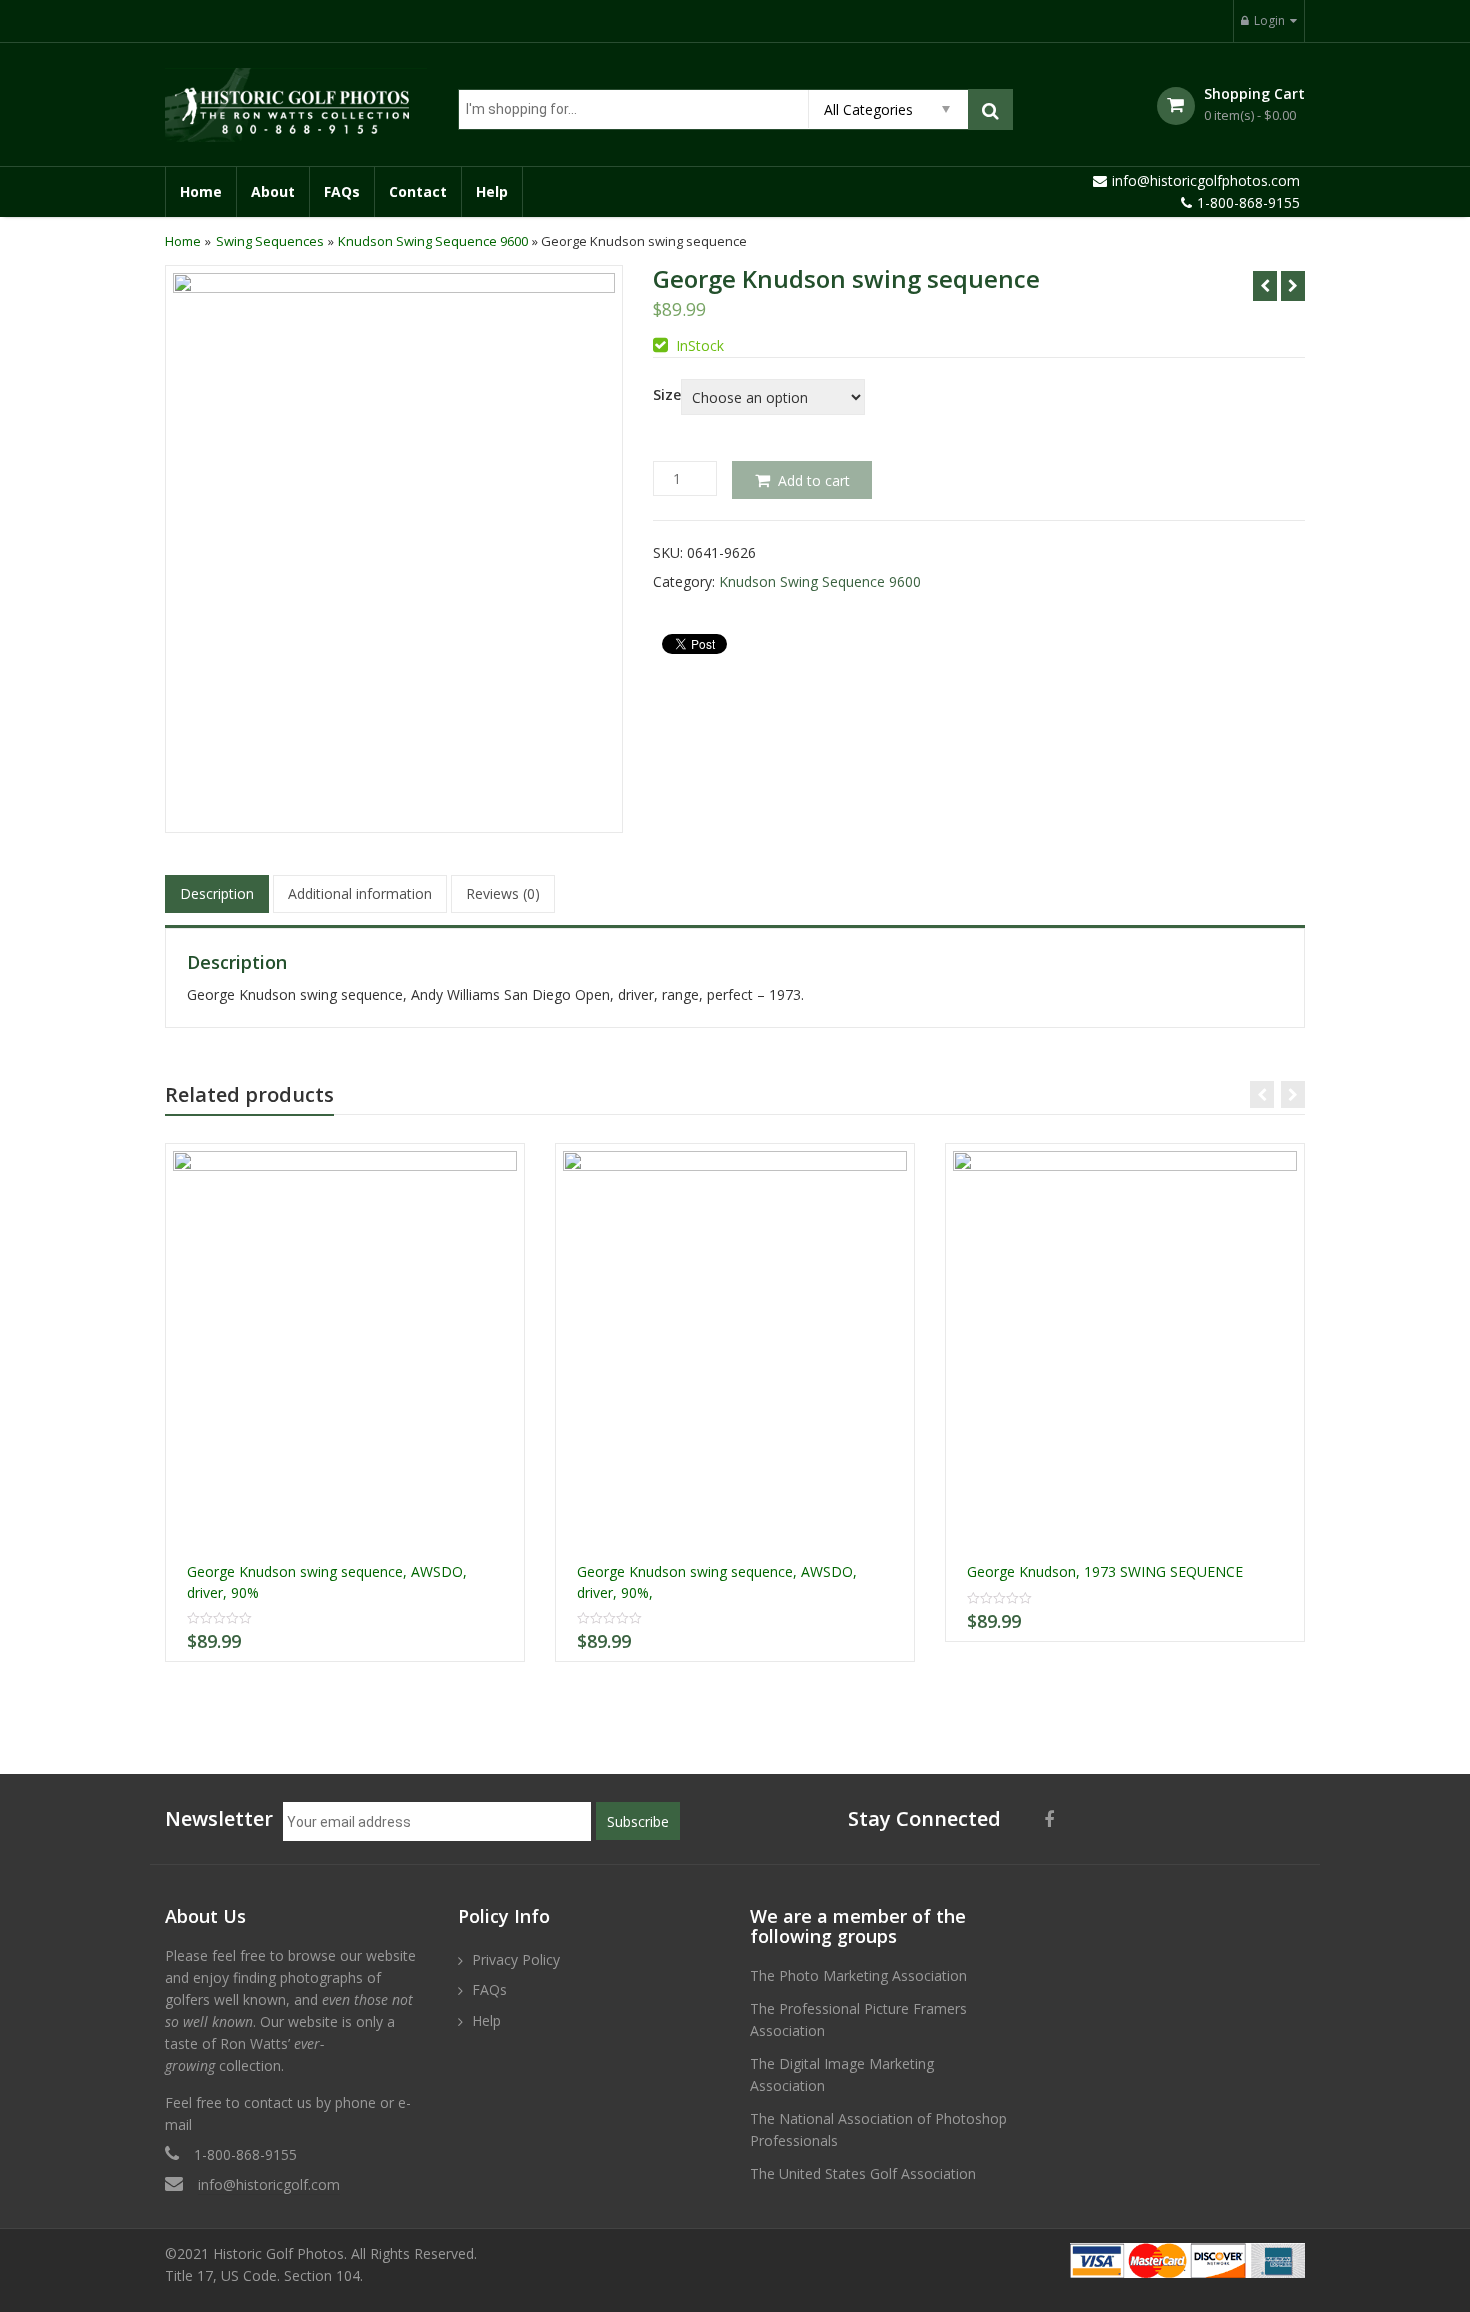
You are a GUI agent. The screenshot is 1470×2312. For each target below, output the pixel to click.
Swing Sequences (270, 241)
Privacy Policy (516, 1959)
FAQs (342, 191)
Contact (418, 191)
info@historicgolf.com (269, 2184)
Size (667, 395)
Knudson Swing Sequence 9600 (433, 241)
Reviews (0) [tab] (503, 893)
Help (492, 191)
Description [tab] (217, 893)
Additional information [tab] (360, 893)
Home (201, 191)
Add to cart (814, 480)
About (273, 191)
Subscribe (638, 1821)
